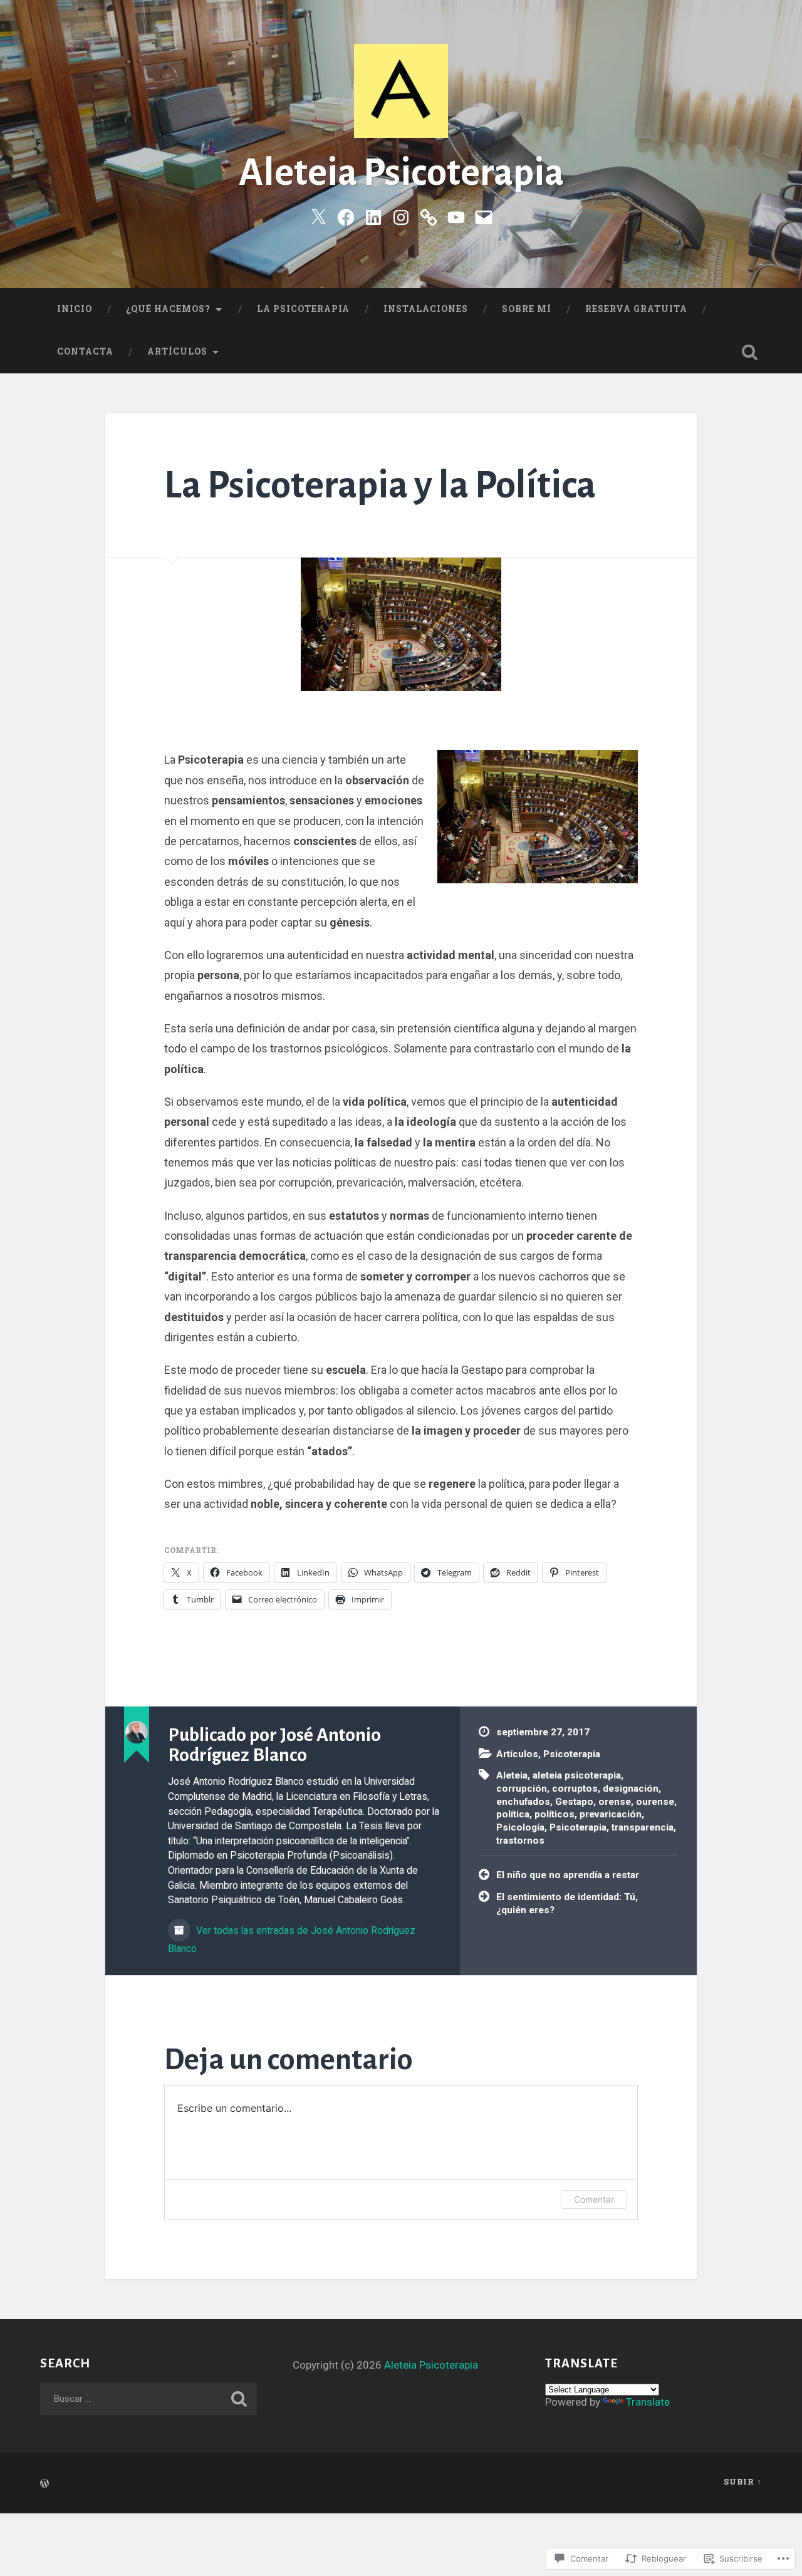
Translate (648, 2402)
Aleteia (512, 1775)
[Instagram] (401, 216)
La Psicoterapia (303, 309)
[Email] (484, 216)
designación (631, 1789)
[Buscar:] (148, 2399)
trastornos (520, 1841)
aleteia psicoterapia (577, 1775)
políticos (555, 1814)
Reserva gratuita (636, 309)
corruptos (575, 1789)
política (513, 1814)
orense (615, 1802)
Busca (749, 352)
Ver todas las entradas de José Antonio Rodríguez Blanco (292, 1940)
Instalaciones (426, 309)
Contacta (85, 351)
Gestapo (574, 1802)
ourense (655, 1802)
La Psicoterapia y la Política (380, 485)
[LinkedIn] (373, 216)
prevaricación (611, 1814)
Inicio (75, 309)
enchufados (523, 1802)
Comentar (594, 2199)
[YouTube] (456, 216)
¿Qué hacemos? (168, 309)
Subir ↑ (743, 2481)
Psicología (520, 1827)
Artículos (177, 351)
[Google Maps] (429, 216)
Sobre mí (527, 309)
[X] (318, 216)
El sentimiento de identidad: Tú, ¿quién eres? (567, 1903)
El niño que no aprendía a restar (568, 1875)
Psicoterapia (572, 1754)
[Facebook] (346, 216)
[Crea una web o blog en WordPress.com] (44, 2484)
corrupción (522, 1789)
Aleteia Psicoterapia (401, 173)
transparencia (643, 1827)
